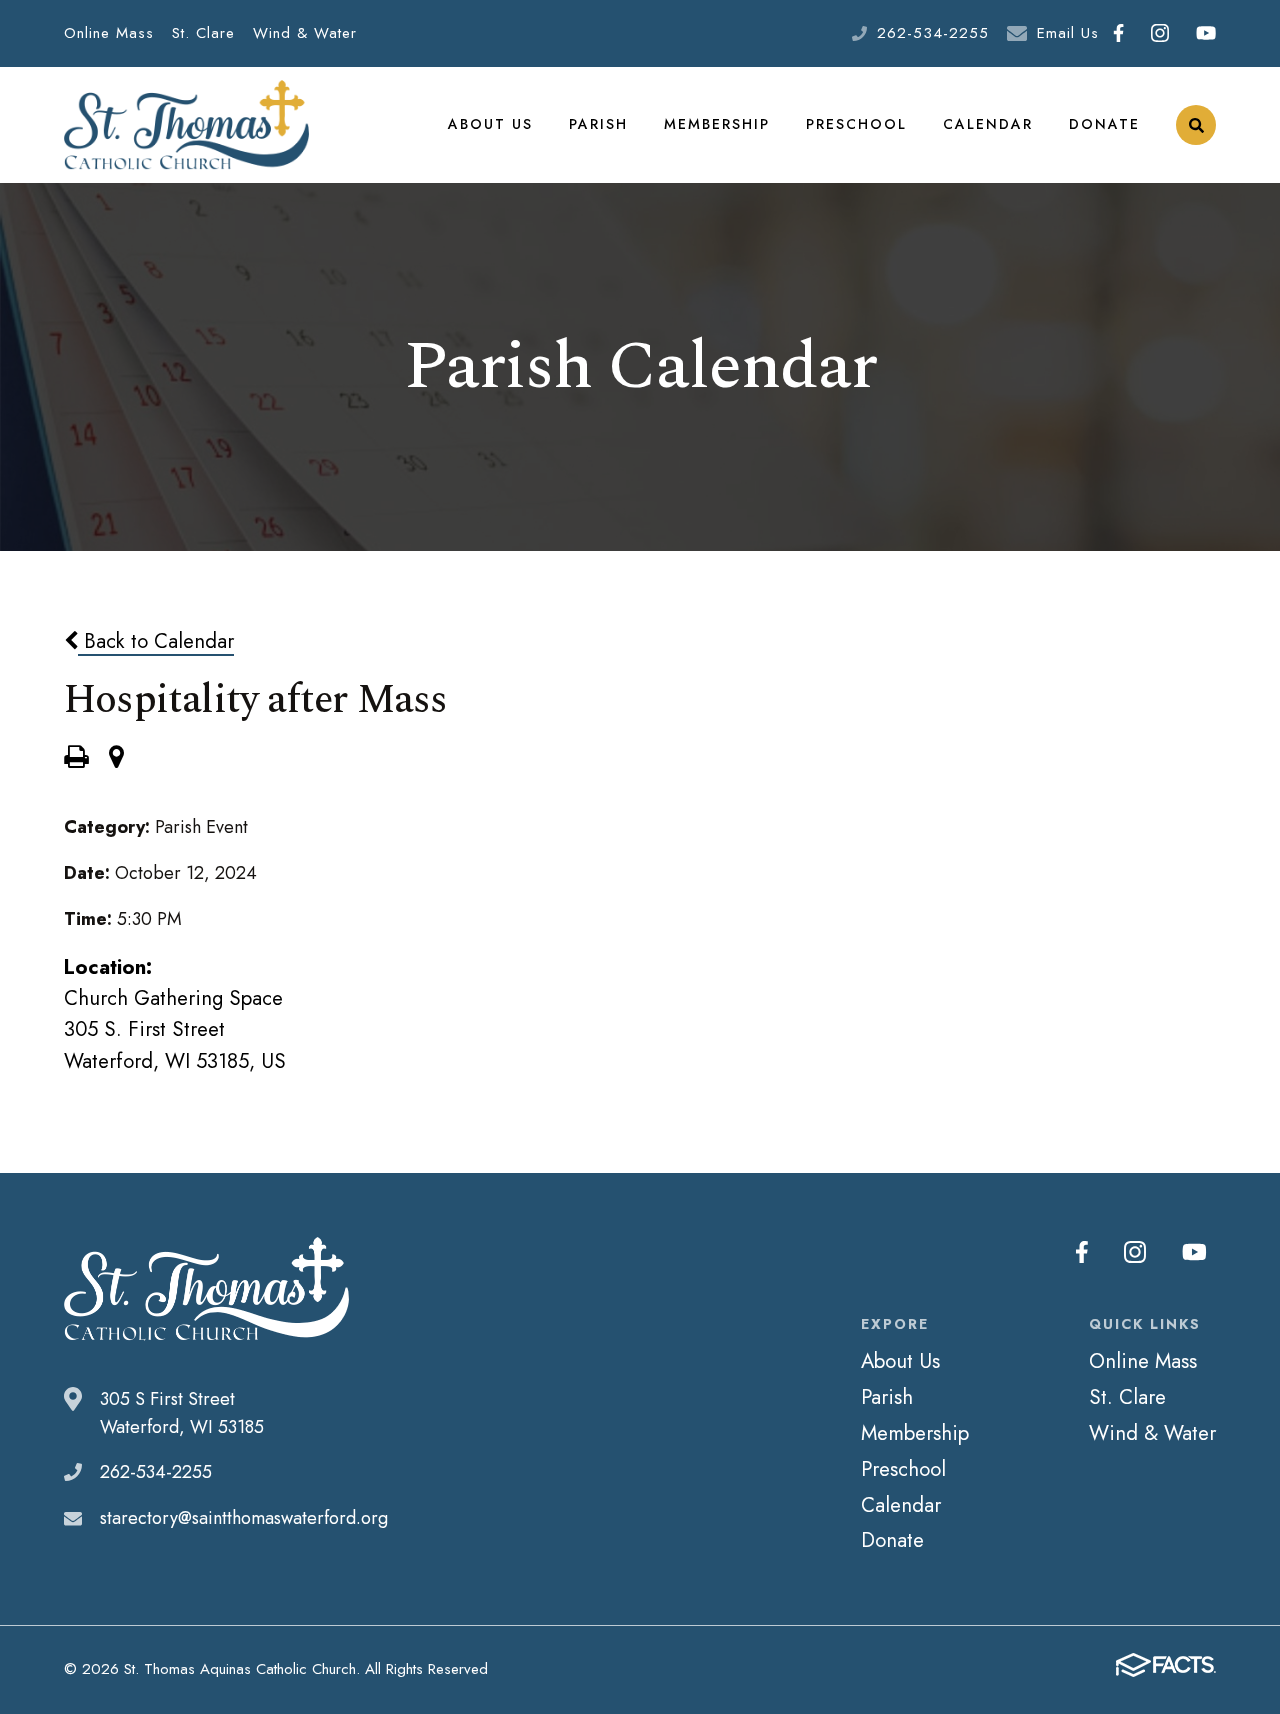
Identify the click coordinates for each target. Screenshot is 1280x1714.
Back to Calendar (156, 641)
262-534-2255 (933, 33)
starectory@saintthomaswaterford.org (244, 1518)
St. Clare (203, 33)
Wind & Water (305, 33)
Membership (717, 124)
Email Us (1068, 33)
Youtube (1205, 33)
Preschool (856, 124)
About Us (490, 124)
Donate (1104, 124)
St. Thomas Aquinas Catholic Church (186, 125)
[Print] (76, 759)
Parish (598, 124)
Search (1196, 125)
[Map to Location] (116, 759)
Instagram (1159, 33)
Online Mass (109, 33)
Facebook (1118, 33)
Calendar (988, 124)
